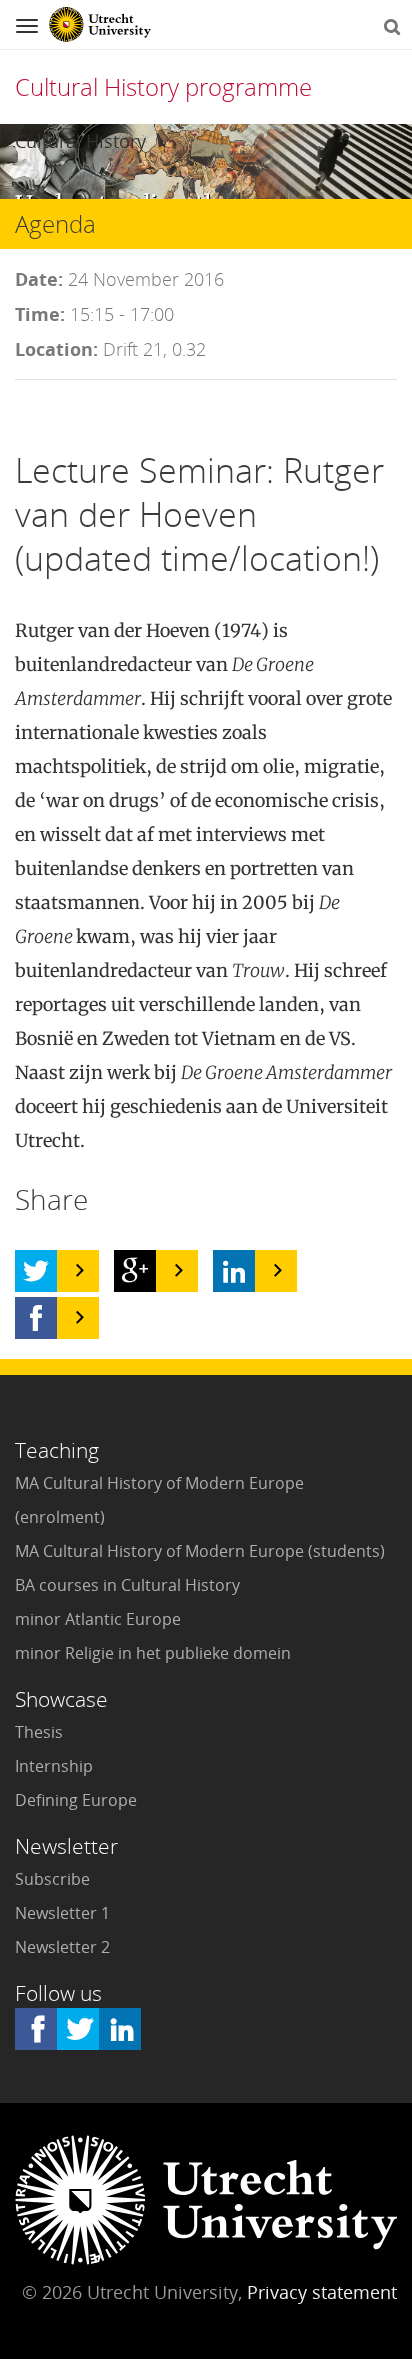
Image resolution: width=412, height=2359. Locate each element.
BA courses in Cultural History (127, 1585)
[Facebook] (36, 1318)
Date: (39, 279)
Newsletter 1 (62, 1913)
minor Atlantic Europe (98, 1619)
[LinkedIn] (234, 1271)
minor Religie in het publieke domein (153, 1653)
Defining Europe (76, 1800)
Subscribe (52, 1879)
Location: (56, 349)
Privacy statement (322, 2292)
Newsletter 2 (62, 1947)
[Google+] (135, 1271)
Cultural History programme (163, 86)
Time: (40, 314)
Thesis (39, 1732)
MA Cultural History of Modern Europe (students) (200, 1551)
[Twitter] (36, 1271)
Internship (54, 1766)
